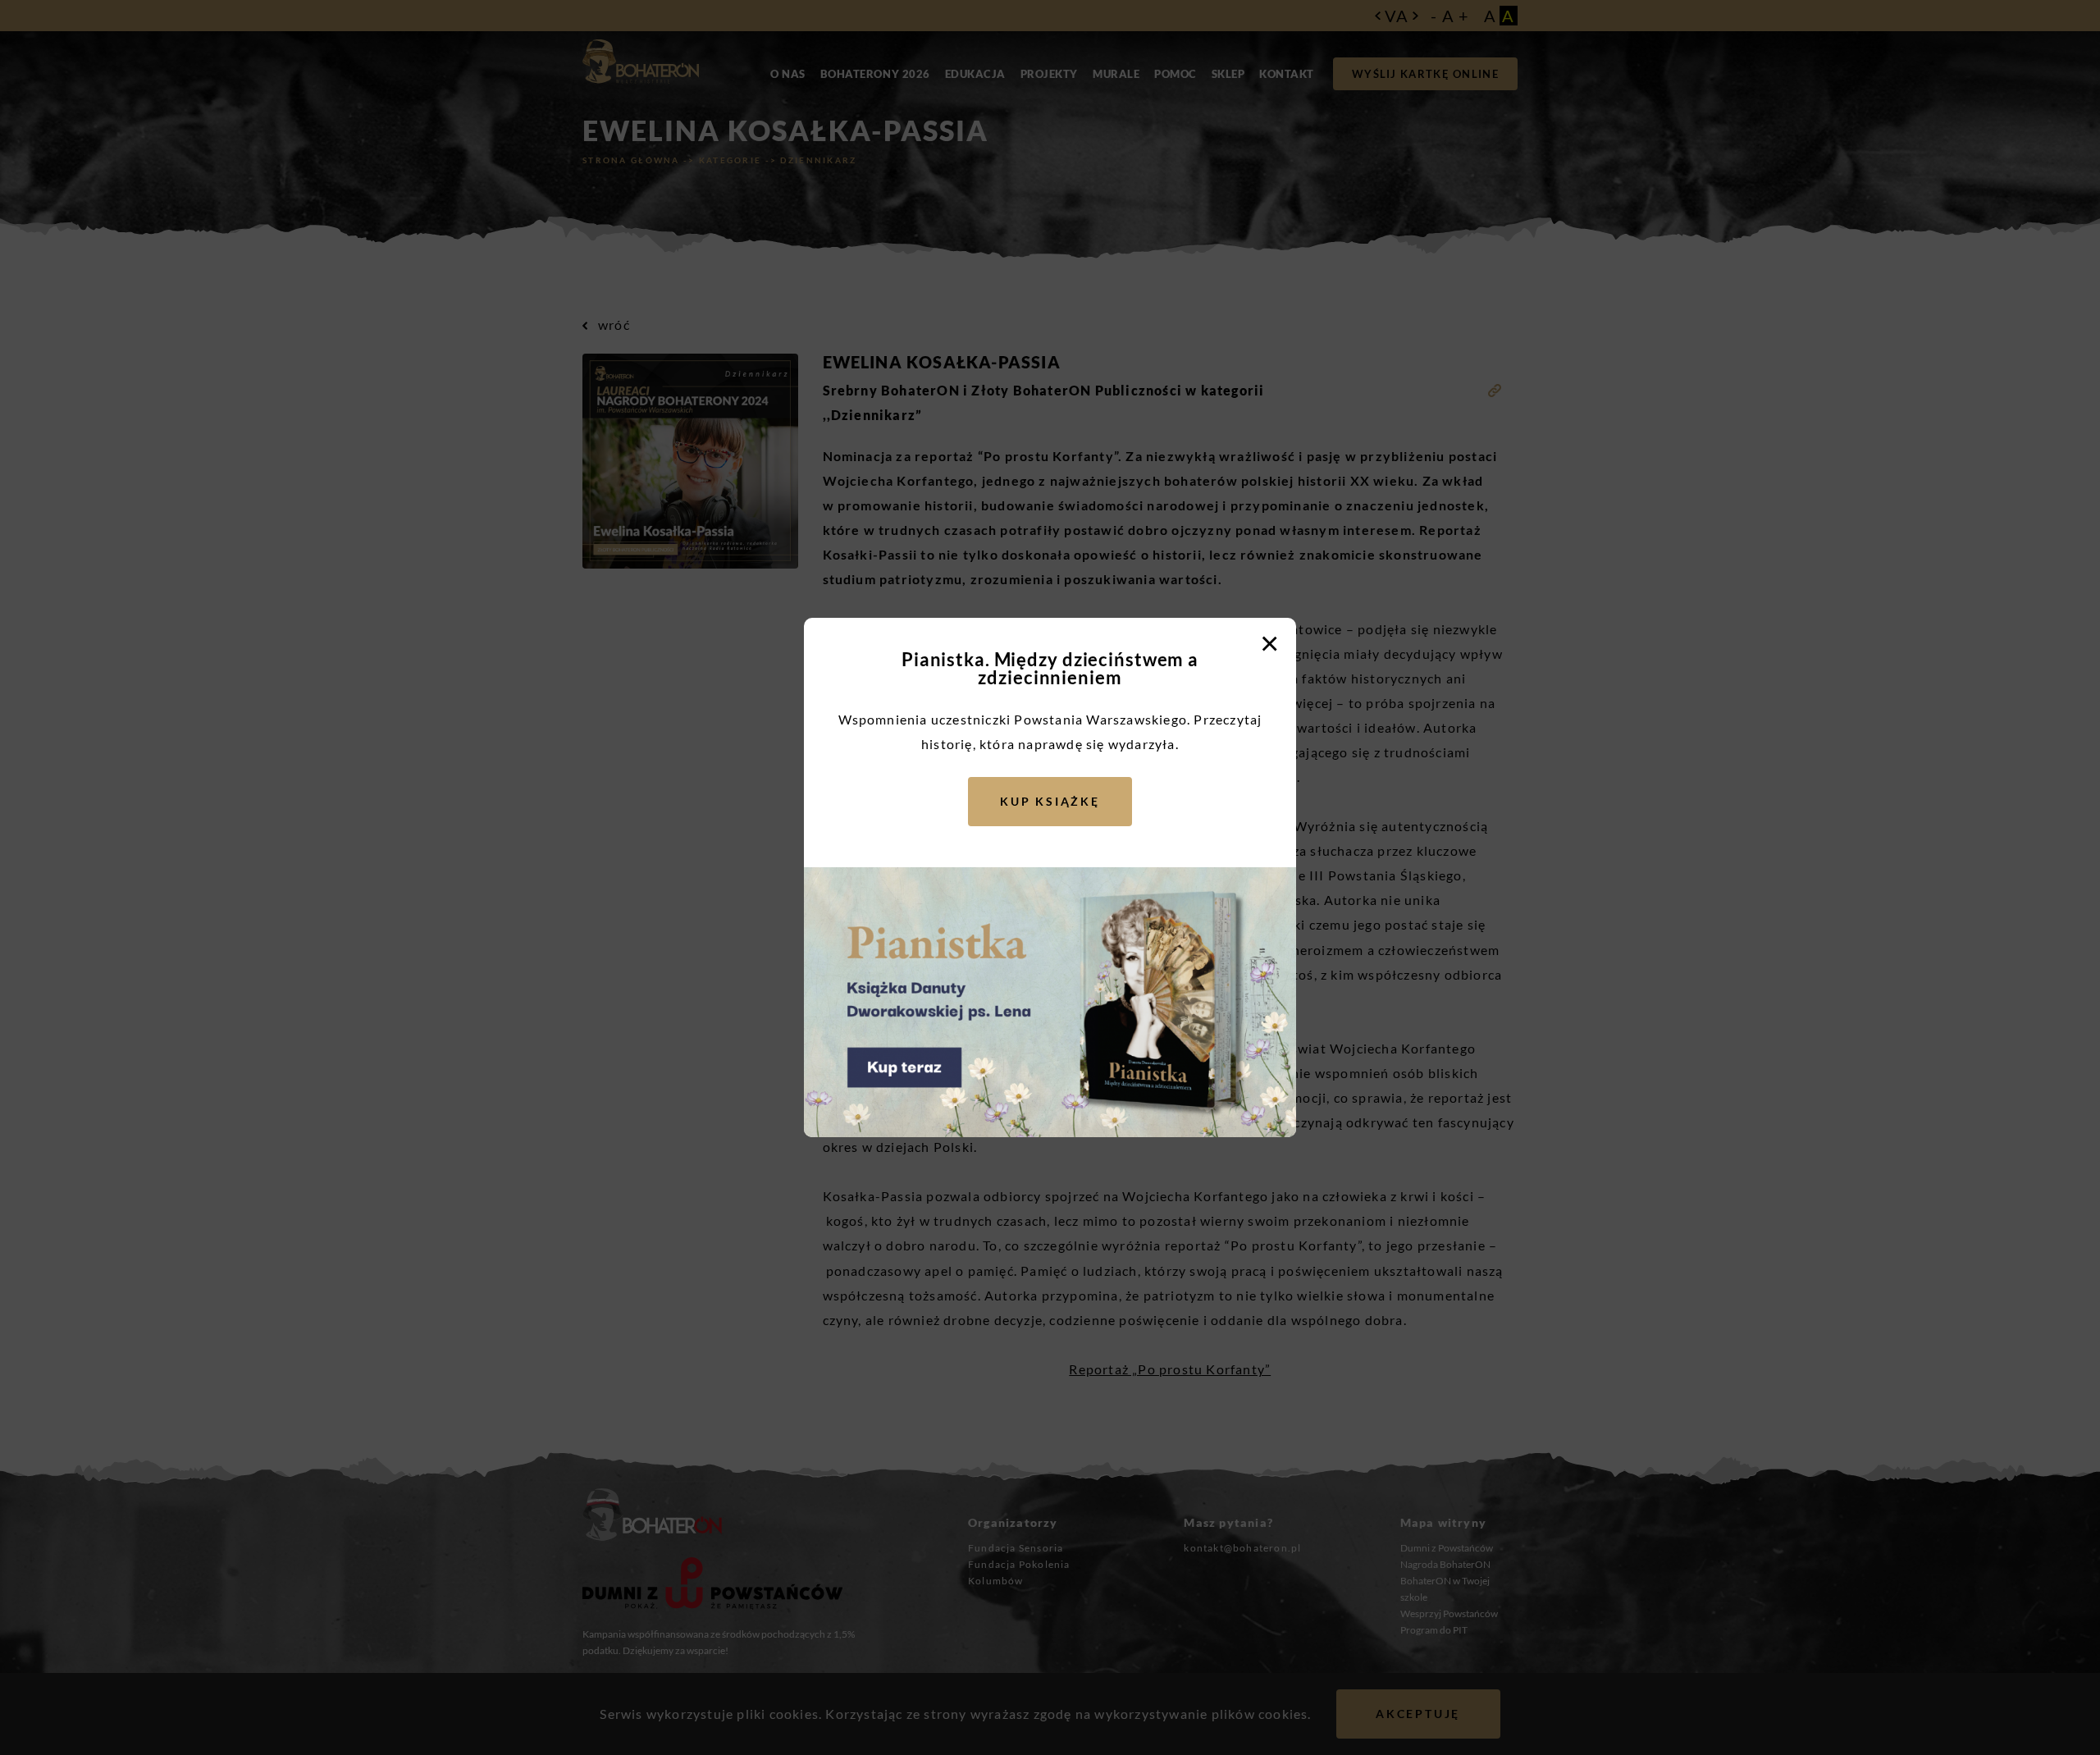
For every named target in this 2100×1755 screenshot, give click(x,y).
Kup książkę (1050, 801)
